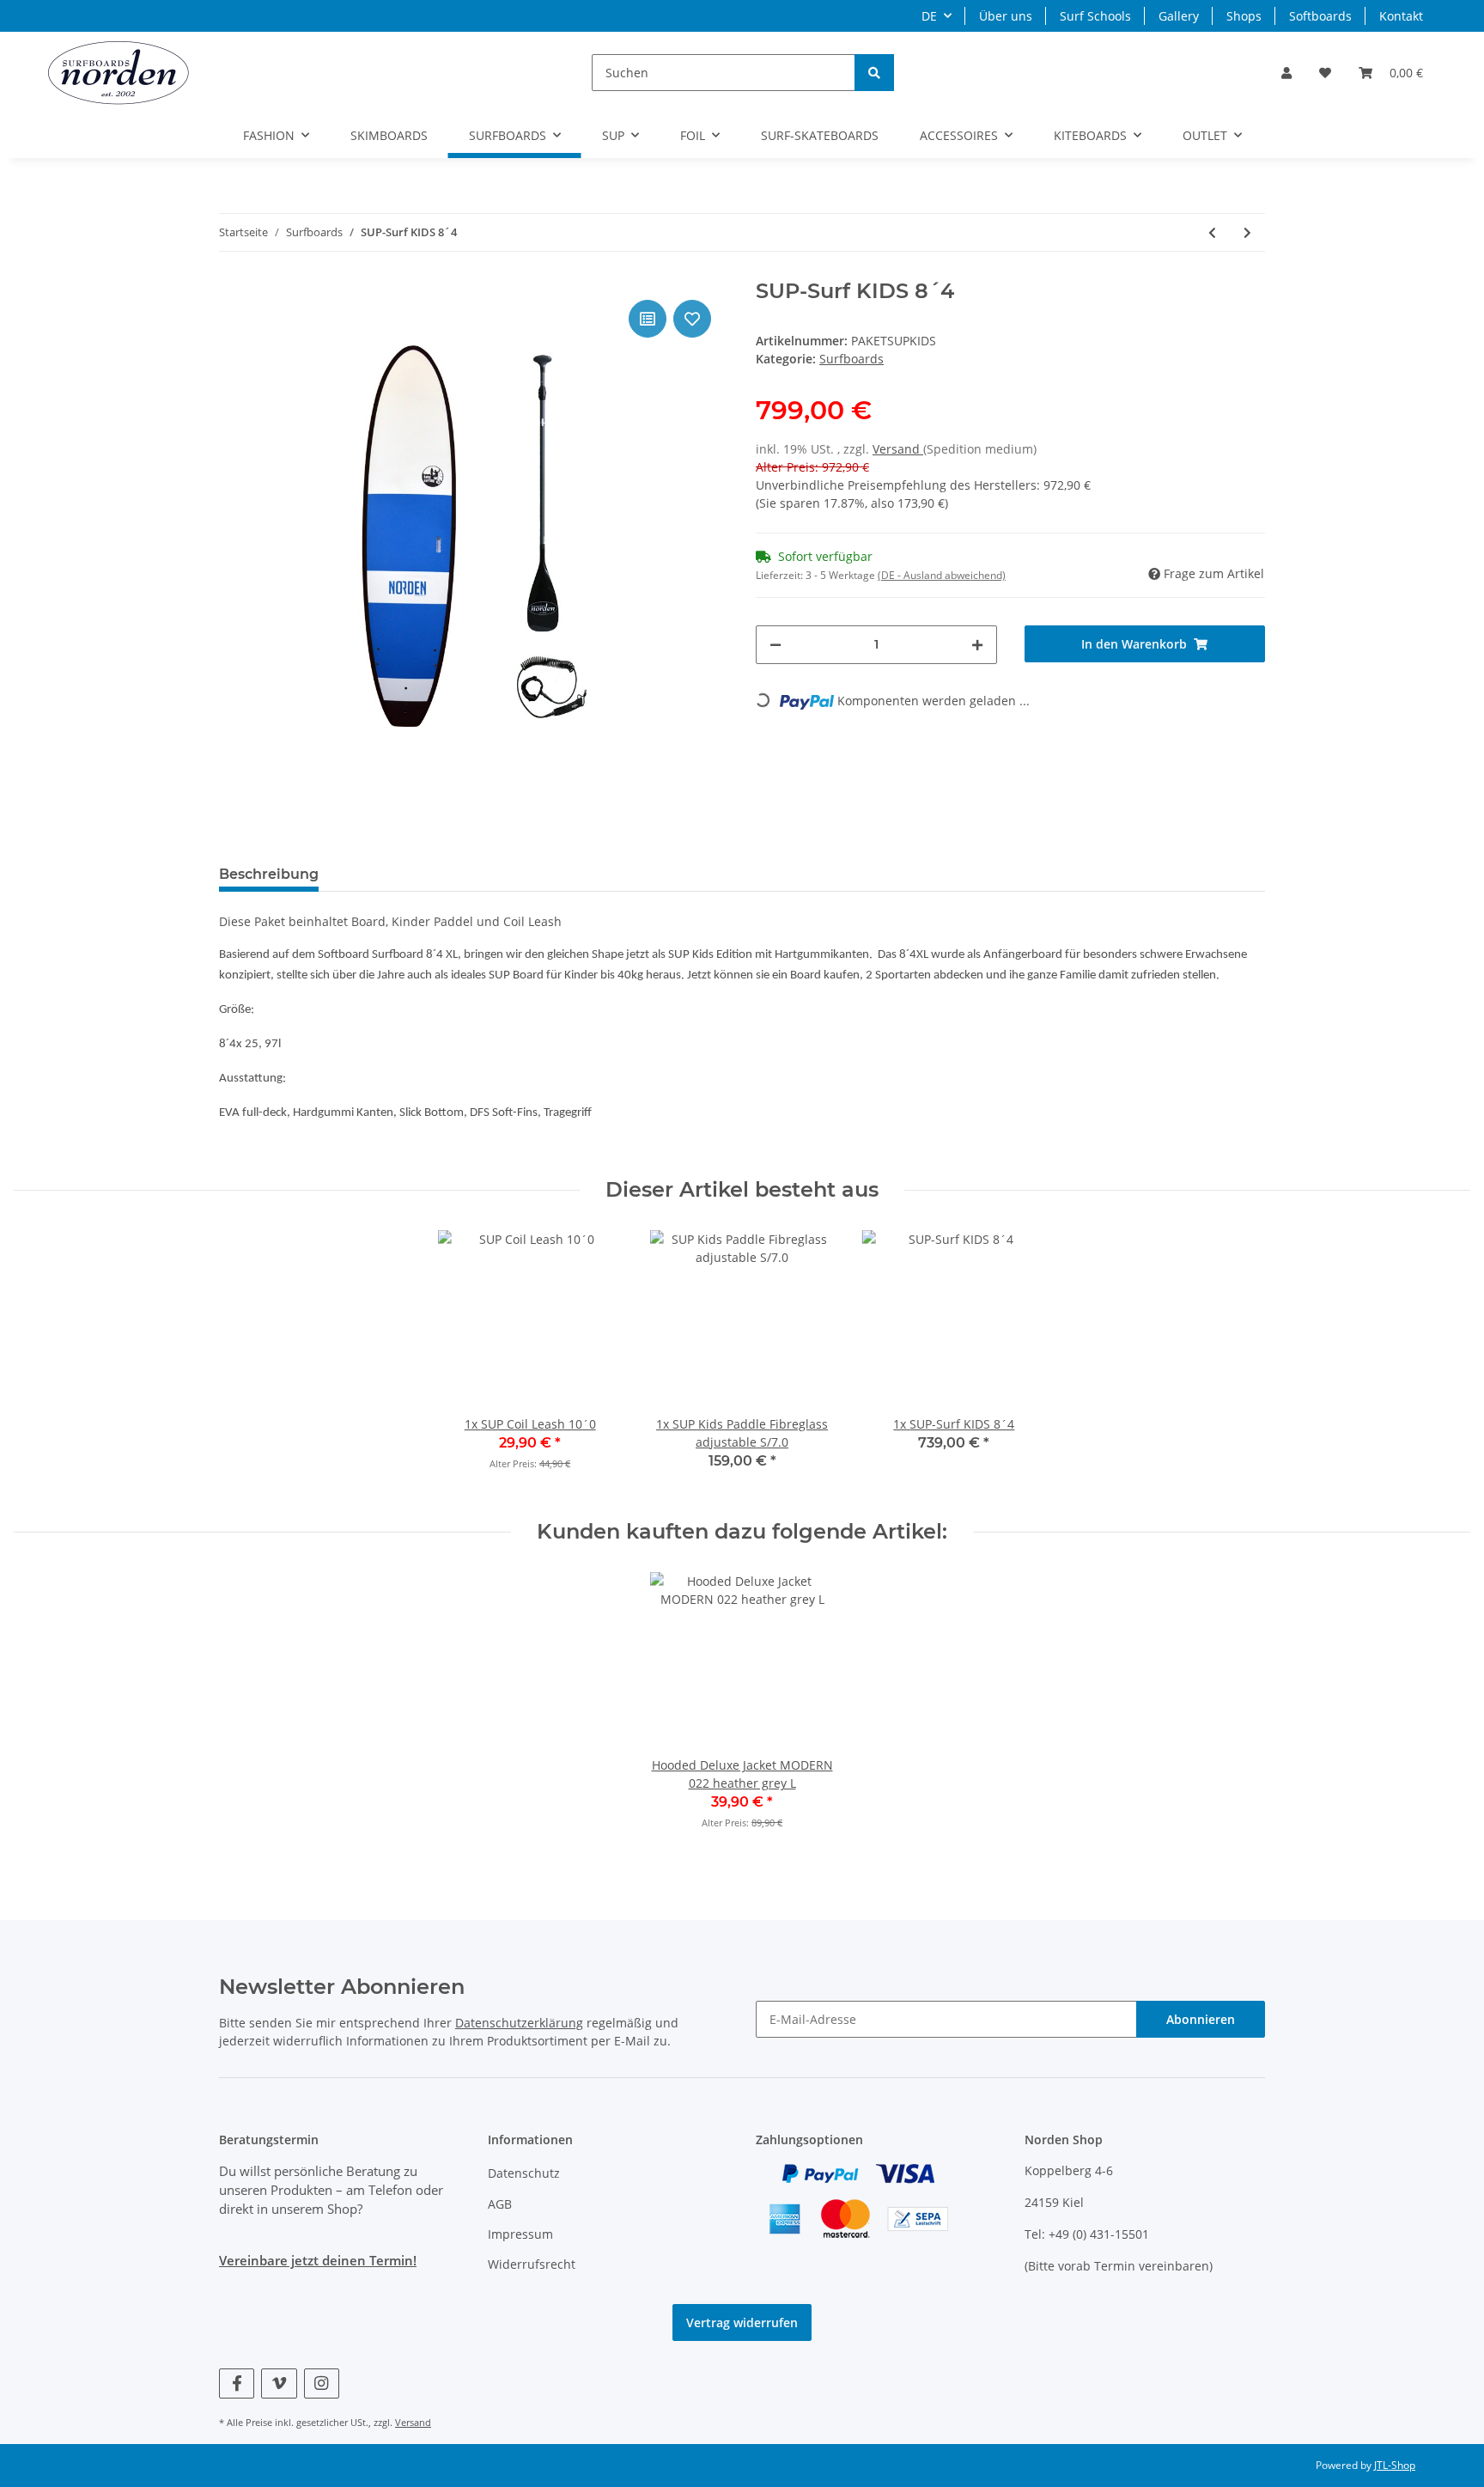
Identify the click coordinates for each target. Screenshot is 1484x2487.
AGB (500, 2204)
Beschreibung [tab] (269, 874)
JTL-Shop (1395, 2465)
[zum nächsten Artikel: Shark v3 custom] (1247, 232)
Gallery (1179, 16)
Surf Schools (1095, 16)
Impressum (520, 2234)
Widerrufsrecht (532, 2264)
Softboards (1320, 16)
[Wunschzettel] (1325, 73)
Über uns (1006, 16)
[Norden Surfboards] (119, 72)
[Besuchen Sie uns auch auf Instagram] (322, 2383)
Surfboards (851, 359)
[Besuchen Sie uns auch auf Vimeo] (279, 2383)
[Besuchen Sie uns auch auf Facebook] (237, 2383)
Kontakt (1401, 16)
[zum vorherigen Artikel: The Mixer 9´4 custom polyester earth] (1212, 232)
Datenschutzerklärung (519, 2023)
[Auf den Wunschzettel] (692, 319)
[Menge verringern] (775, 645)
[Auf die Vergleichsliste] (648, 319)
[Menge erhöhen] (977, 645)
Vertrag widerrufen (742, 2322)
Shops (1244, 16)
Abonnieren (1201, 2019)
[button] (1286, 73)
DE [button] (929, 16)
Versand (898, 449)
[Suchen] (874, 73)
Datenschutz (524, 2173)
